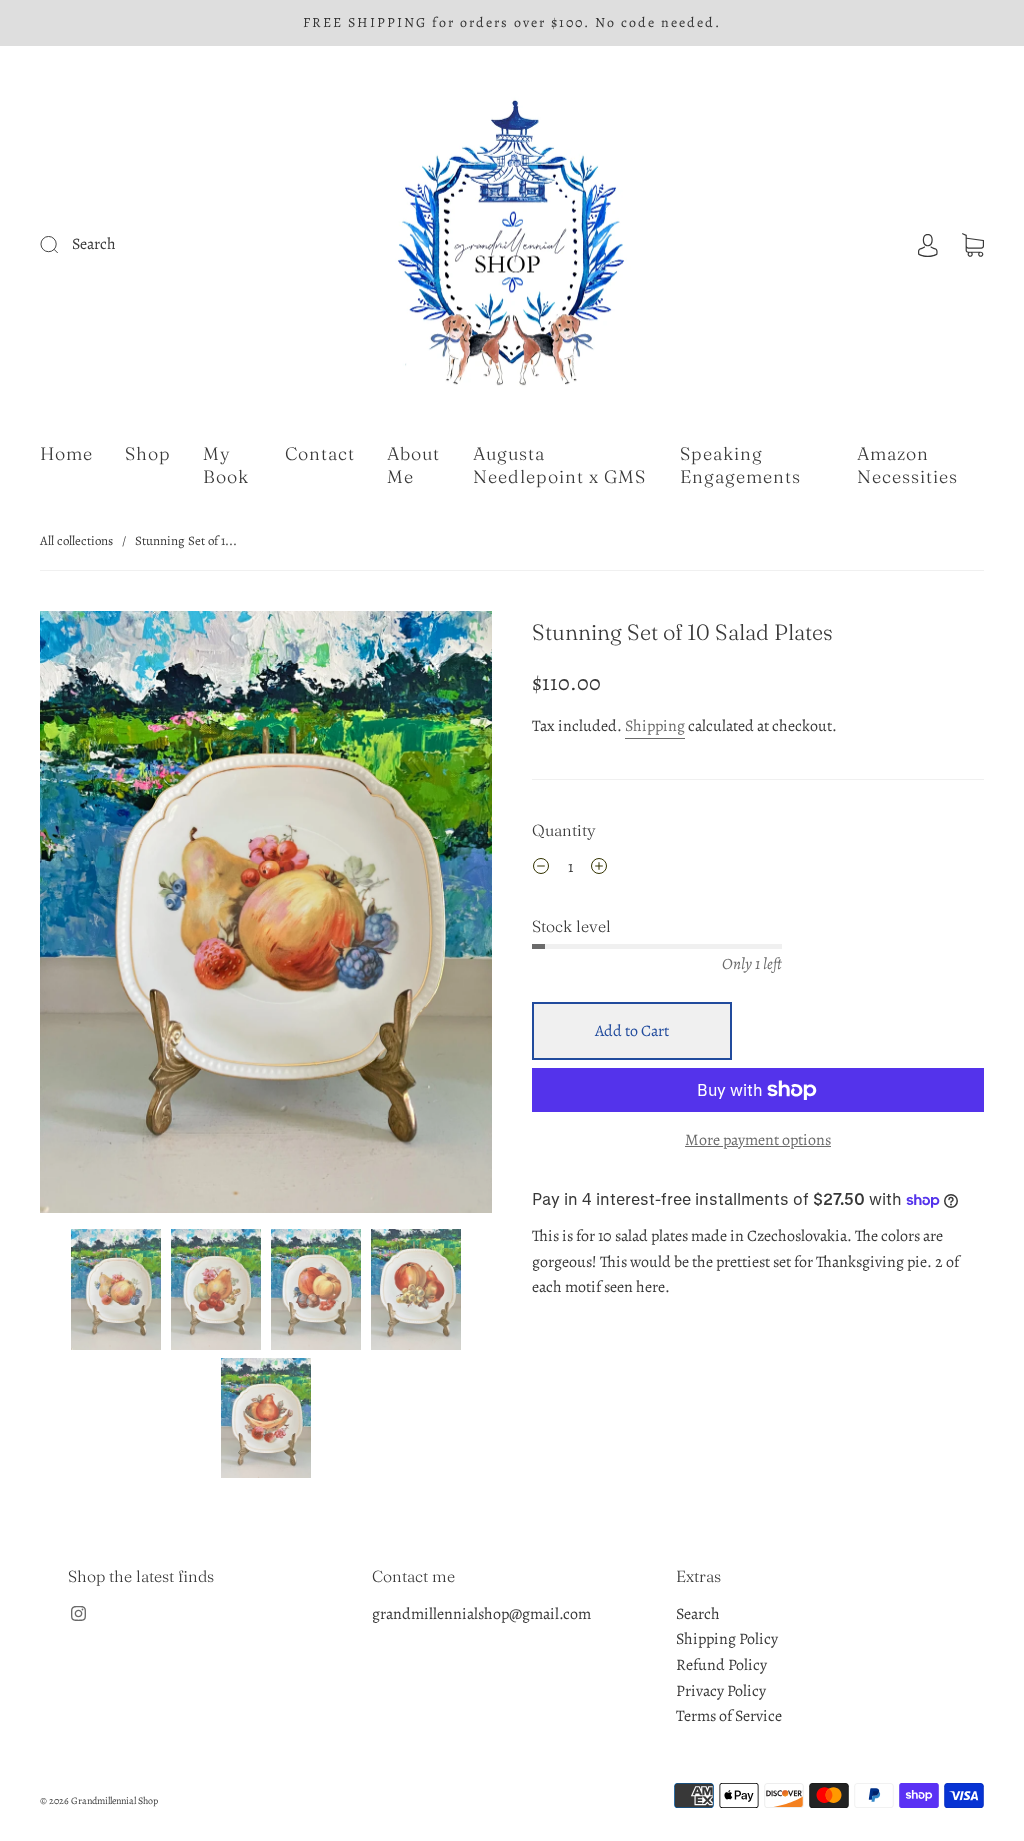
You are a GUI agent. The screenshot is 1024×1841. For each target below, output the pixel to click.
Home (66, 454)
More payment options (758, 1140)
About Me (413, 465)
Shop (148, 454)
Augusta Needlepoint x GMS (559, 465)
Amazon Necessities (907, 465)
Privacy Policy (721, 1691)
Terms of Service (729, 1716)
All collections (76, 540)
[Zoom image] (265, 916)
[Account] (928, 244)
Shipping (655, 726)
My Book (226, 465)
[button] (85, 916)
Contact (320, 454)
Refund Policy (721, 1665)
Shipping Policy (727, 1639)
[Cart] (973, 244)
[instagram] (78, 1614)
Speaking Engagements (740, 465)
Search (698, 1614)
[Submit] (172, 245)
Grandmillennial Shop (114, 1800)
